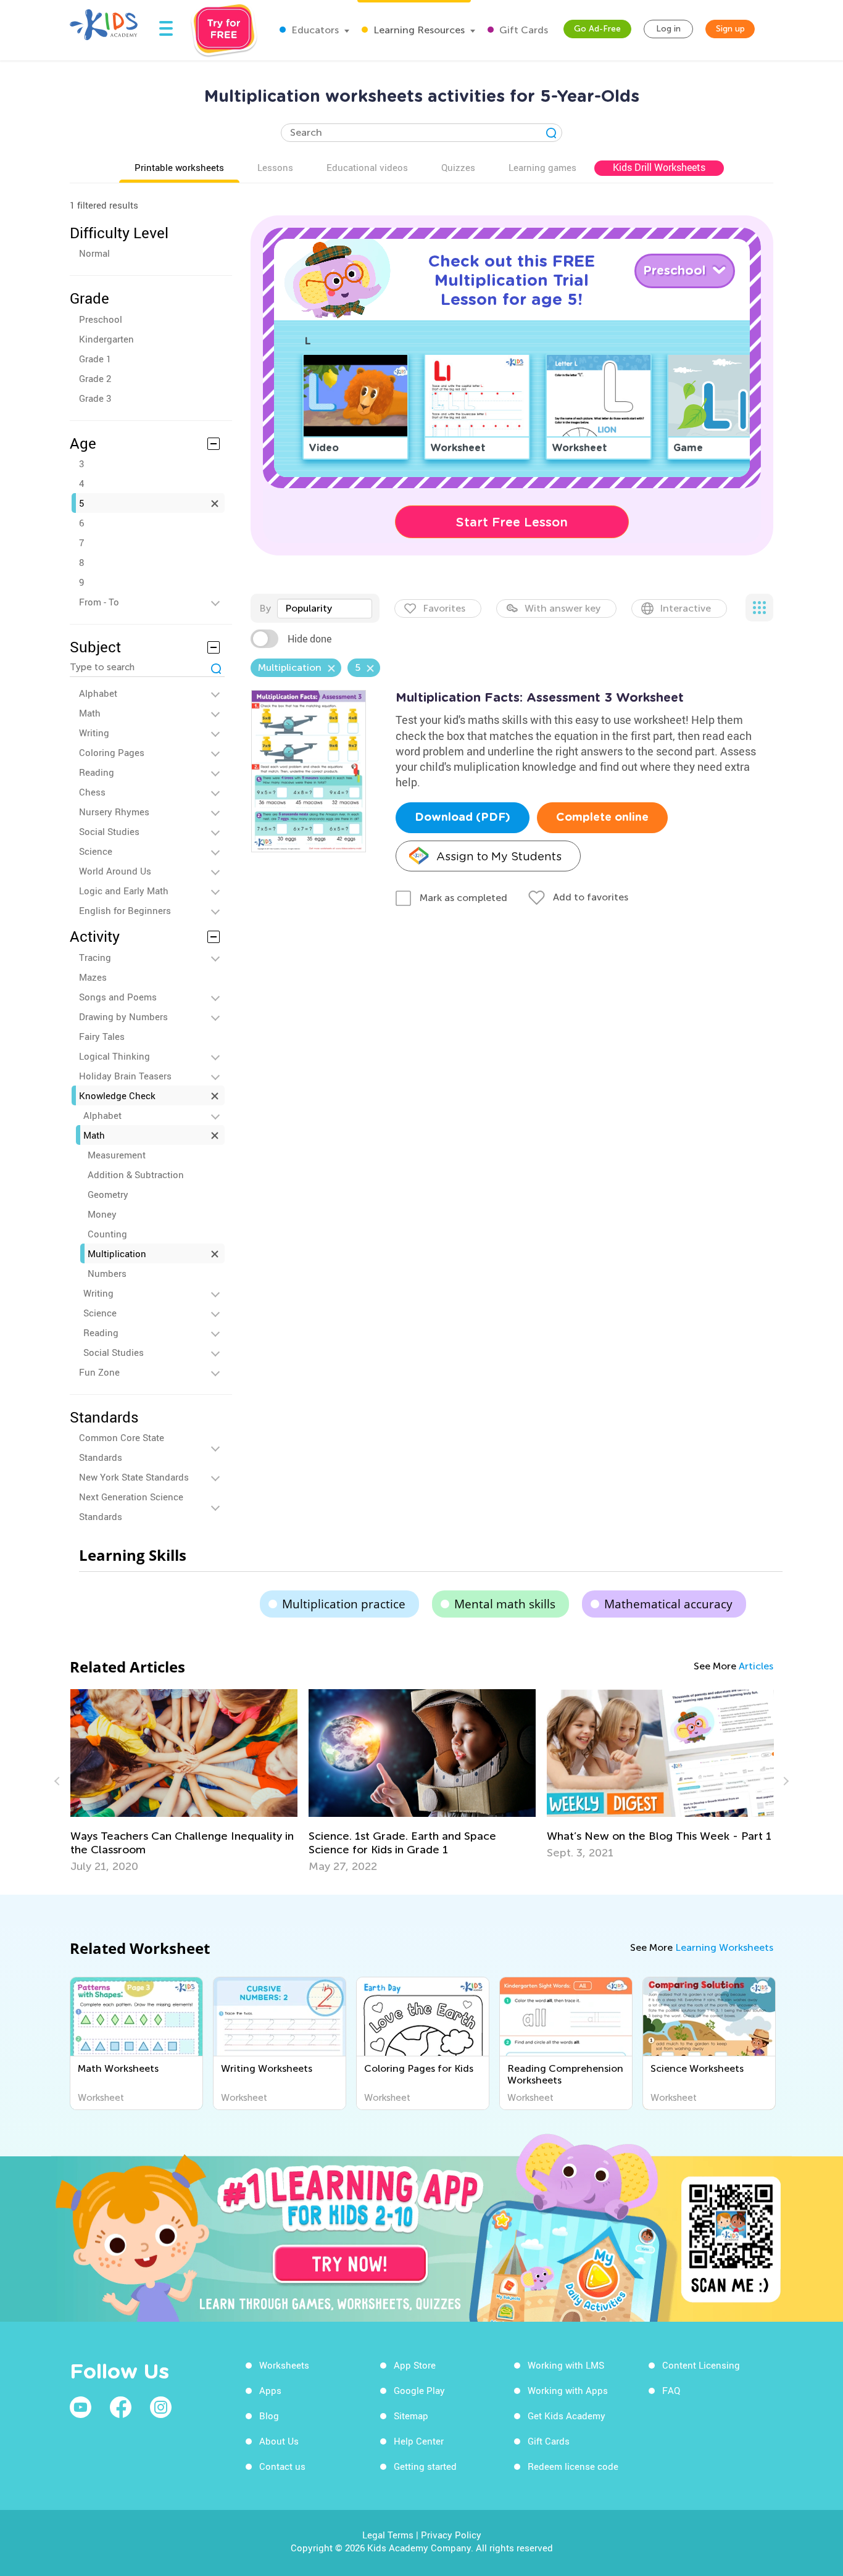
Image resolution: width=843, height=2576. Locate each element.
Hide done (309, 639)
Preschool (101, 319)
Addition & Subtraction (136, 1174)
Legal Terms (388, 2535)
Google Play (419, 2390)
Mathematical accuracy (668, 1604)
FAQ (671, 2390)
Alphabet (98, 693)
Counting (107, 1234)
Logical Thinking (114, 1056)
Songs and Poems (118, 997)
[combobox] (325, 609)
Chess (92, 792)
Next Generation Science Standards (131, 1506)
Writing (94, 733)
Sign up (730, 29)
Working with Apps (568, 2390)
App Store (415, 2365)
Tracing (95, 957)
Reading (97, 772)
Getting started (425, 2466)
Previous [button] (59, 1781)
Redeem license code (573, 2466)
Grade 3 (95, 398)
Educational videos (367, 167)
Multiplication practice (344, 1604)
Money (102, 1214)
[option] (114, 1781)
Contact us (282, 2466)
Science (96, 851)
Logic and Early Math (124, 891)
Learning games (542, 167)
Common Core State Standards (122, 1447)
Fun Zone (99, 1372)
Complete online (602, 818)
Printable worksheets (179, 167)
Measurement (117, 1155)
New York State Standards (134, 1477)
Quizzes (458, 167)
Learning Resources (418, 30)
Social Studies (109, 831)
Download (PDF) (463, 818)
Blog (269, 2416)
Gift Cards (522, 30)
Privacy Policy (451, 2535)
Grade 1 (95, 359)
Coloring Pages (112, 752)
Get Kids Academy (567, 2416)
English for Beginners (125, 910)
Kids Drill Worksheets (659, 167)
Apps (270, 2390)
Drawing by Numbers (123, 1016)
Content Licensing (701, 2365)
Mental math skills (505, 1604)
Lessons (275, 167)
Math (90, 713)
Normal (94, 253)
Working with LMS (566, 2365)
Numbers (107, 1273)
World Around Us (115, 871)
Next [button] (784, 1781)
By (265, 608)
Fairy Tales (102, 1036)
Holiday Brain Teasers (125, 1076)
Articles (756, 1666)
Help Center (419, 2441)
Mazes (93, 977)
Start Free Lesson (512, 522)
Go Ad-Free (597, 29)
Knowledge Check (117, 1095)
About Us (279, 2441)
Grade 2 (95, 378)
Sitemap (411, 2416)
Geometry (108, 1194)
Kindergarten (106, 339)
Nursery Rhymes (114, 812)
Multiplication (117, 1253)
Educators (314, 30)
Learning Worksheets (724, 1947)
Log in (668, 29)
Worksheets (284, 2365)
